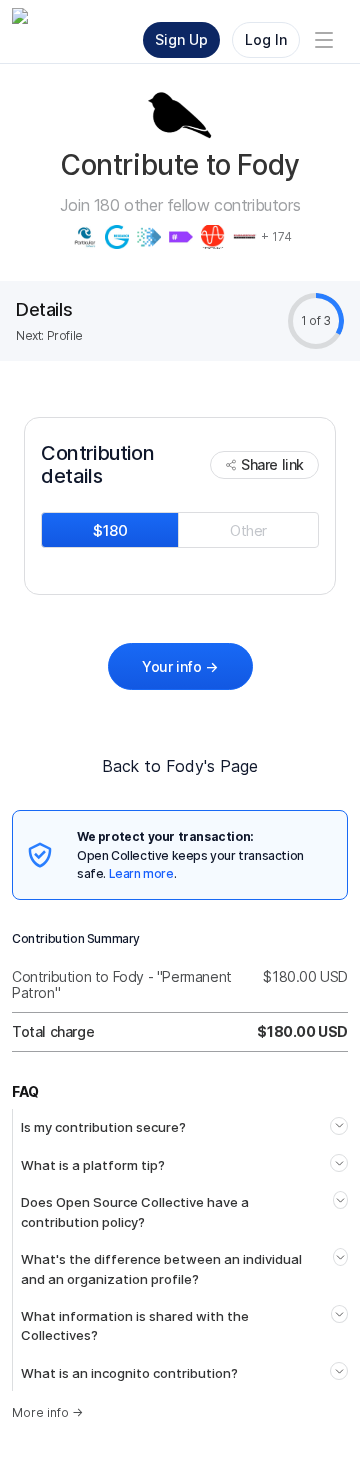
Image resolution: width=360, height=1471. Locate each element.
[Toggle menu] (324, 40)
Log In (266, 39)
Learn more (141, 873)
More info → (47, 1412)
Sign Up (181, 39)
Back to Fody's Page (180, 766)
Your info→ (180, 666)
